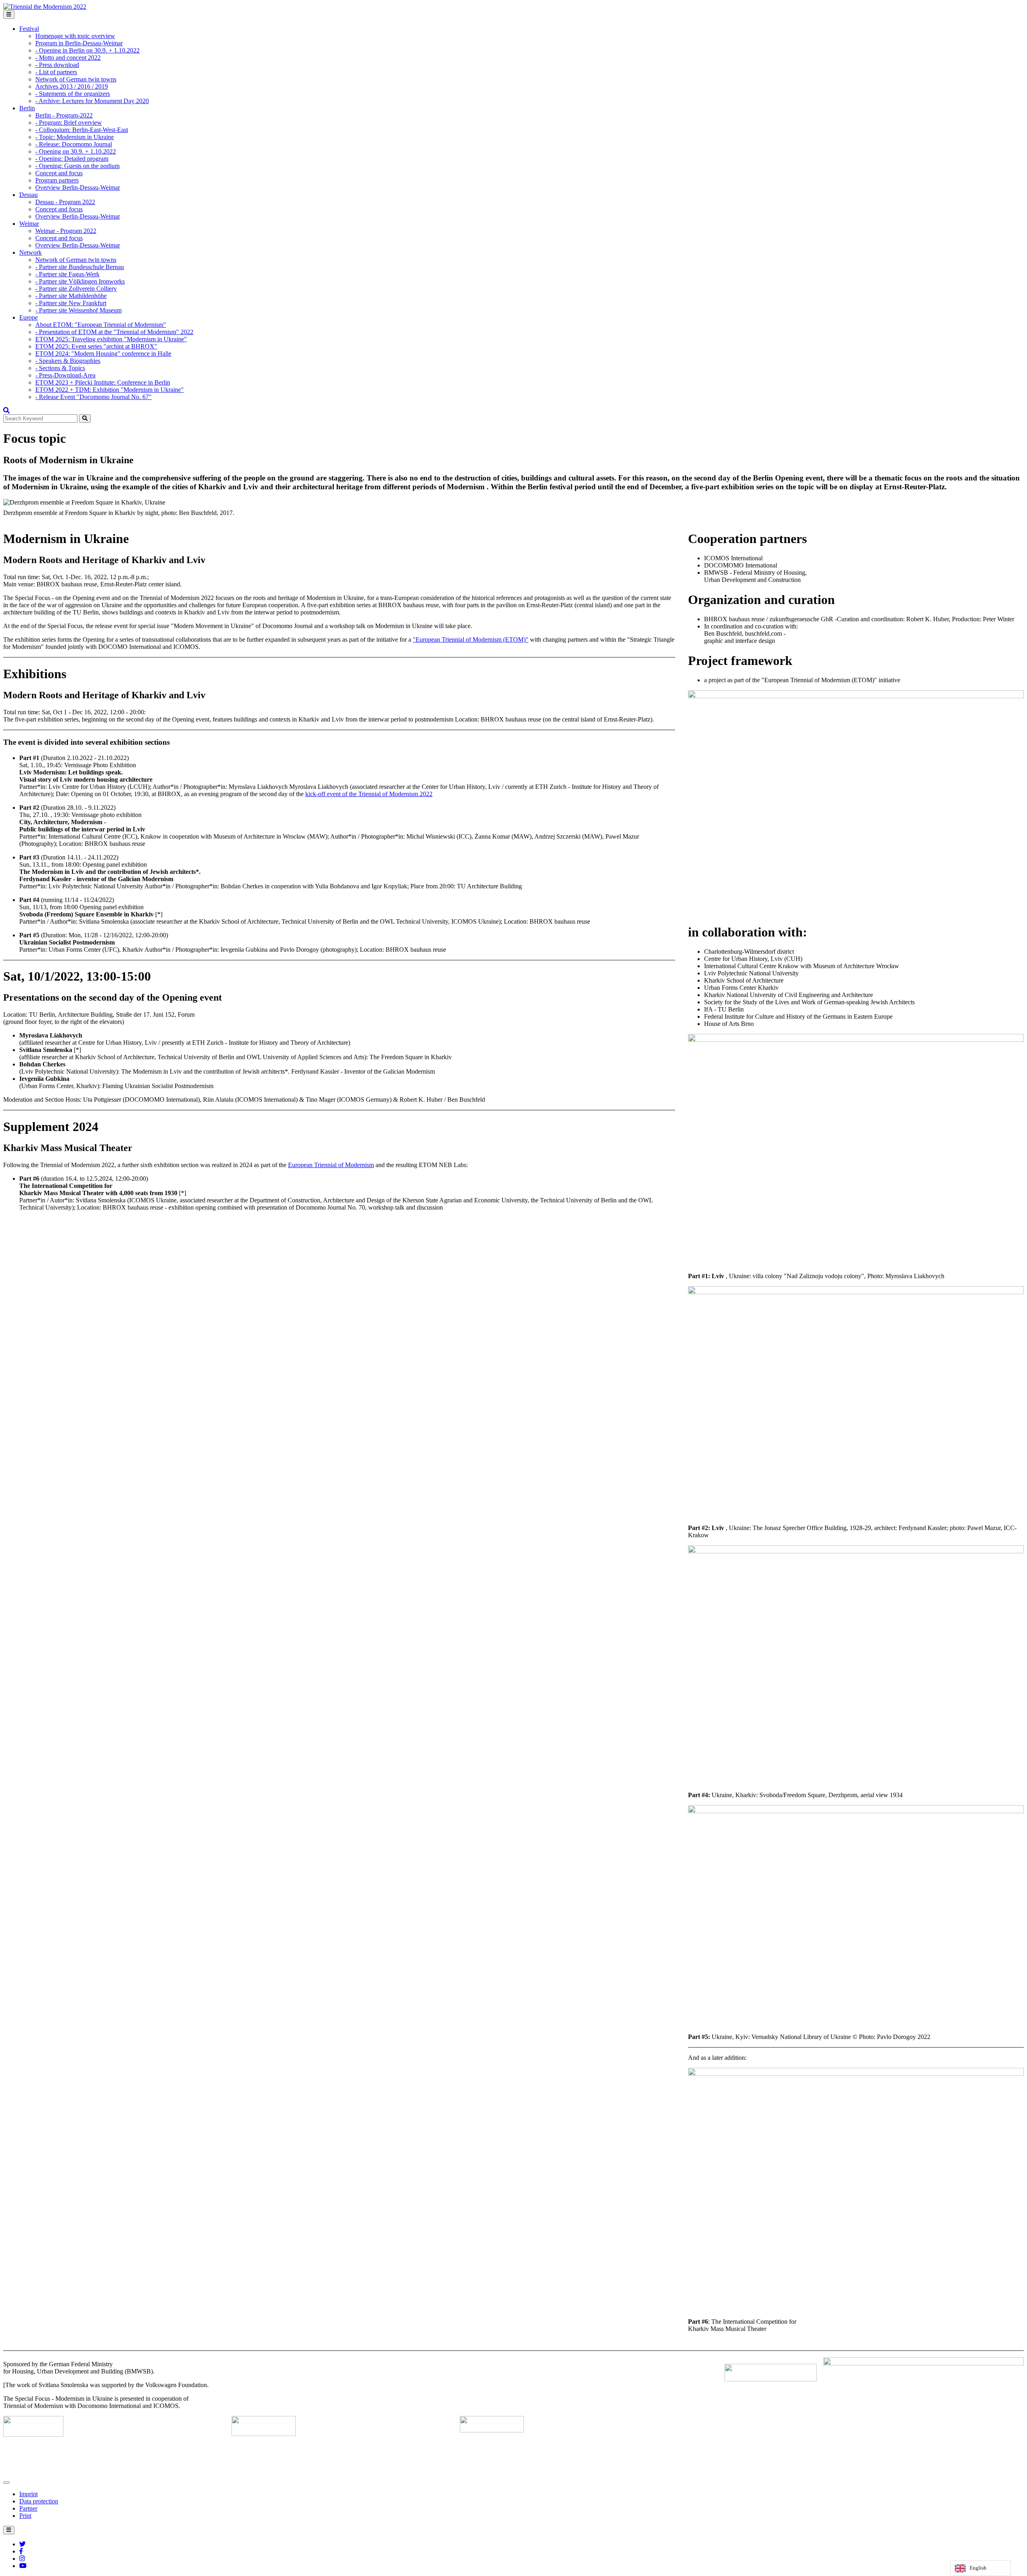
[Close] (6, 2483)
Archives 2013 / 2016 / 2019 (72, 86)
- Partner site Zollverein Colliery (76, 289)
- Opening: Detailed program (72, 159)
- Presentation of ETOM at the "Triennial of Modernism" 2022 (114, 332)
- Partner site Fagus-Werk (67, 274)
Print (25, 2516)
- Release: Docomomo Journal (74, 144)
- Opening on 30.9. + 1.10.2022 (76, 151)
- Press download (57, 65)
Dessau (28, 195)
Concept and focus (59, 173)
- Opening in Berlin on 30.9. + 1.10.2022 (87, 50)
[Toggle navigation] (9, 15)
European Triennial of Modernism (331, 1165)
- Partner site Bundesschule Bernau (80, 267)
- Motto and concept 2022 (68, 58)
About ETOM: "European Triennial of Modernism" (101, 325)
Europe (28, 317)
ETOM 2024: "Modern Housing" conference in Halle (103, 354)
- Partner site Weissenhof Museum (78, 310)
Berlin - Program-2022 (64, 115)
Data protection (39, 2501)
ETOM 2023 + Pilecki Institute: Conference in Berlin (103, 382)
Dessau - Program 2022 (65, 202)
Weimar (29, 224)
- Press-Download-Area (65, 375)
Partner (28, 2508)
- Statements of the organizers (73, 94)
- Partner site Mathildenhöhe (71, 296)
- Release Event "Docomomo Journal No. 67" (93, 397)
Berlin (27, 108)
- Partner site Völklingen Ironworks (80, 281)
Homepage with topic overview (75, 36)
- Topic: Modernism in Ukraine (75, 137)
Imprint (28, 2494)
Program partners (57, 180)
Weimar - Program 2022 (66, 231)
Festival (29, 29)
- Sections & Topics (60, 368)
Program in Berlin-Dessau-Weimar (79, 43)
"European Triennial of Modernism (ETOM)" (471, 639)
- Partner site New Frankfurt (71, 303)
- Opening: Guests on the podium (77, 166)
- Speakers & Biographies (68, 361)
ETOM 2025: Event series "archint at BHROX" (96, 346)
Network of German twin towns (76, 79)
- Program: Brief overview (69, 123)
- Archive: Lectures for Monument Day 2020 (92, 101)
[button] (6, 410)
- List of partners (56, 72)
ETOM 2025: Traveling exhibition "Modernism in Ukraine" (111, 339)
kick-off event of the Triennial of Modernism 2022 (369, 794)
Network (30, 252)
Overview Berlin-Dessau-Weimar (78, 187)
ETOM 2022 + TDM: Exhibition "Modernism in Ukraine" (110, 390)
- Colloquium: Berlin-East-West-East (82, 130)
